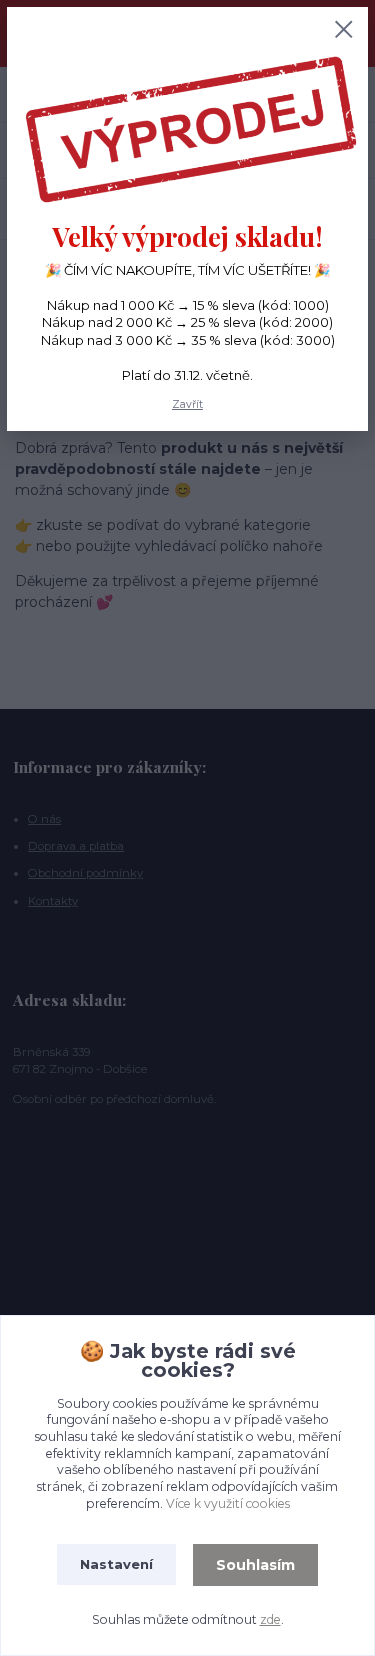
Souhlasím (255, 1565)
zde (270, 1619)
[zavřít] (344, 31)
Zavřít (187, 404)
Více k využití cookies (228, 1503)
